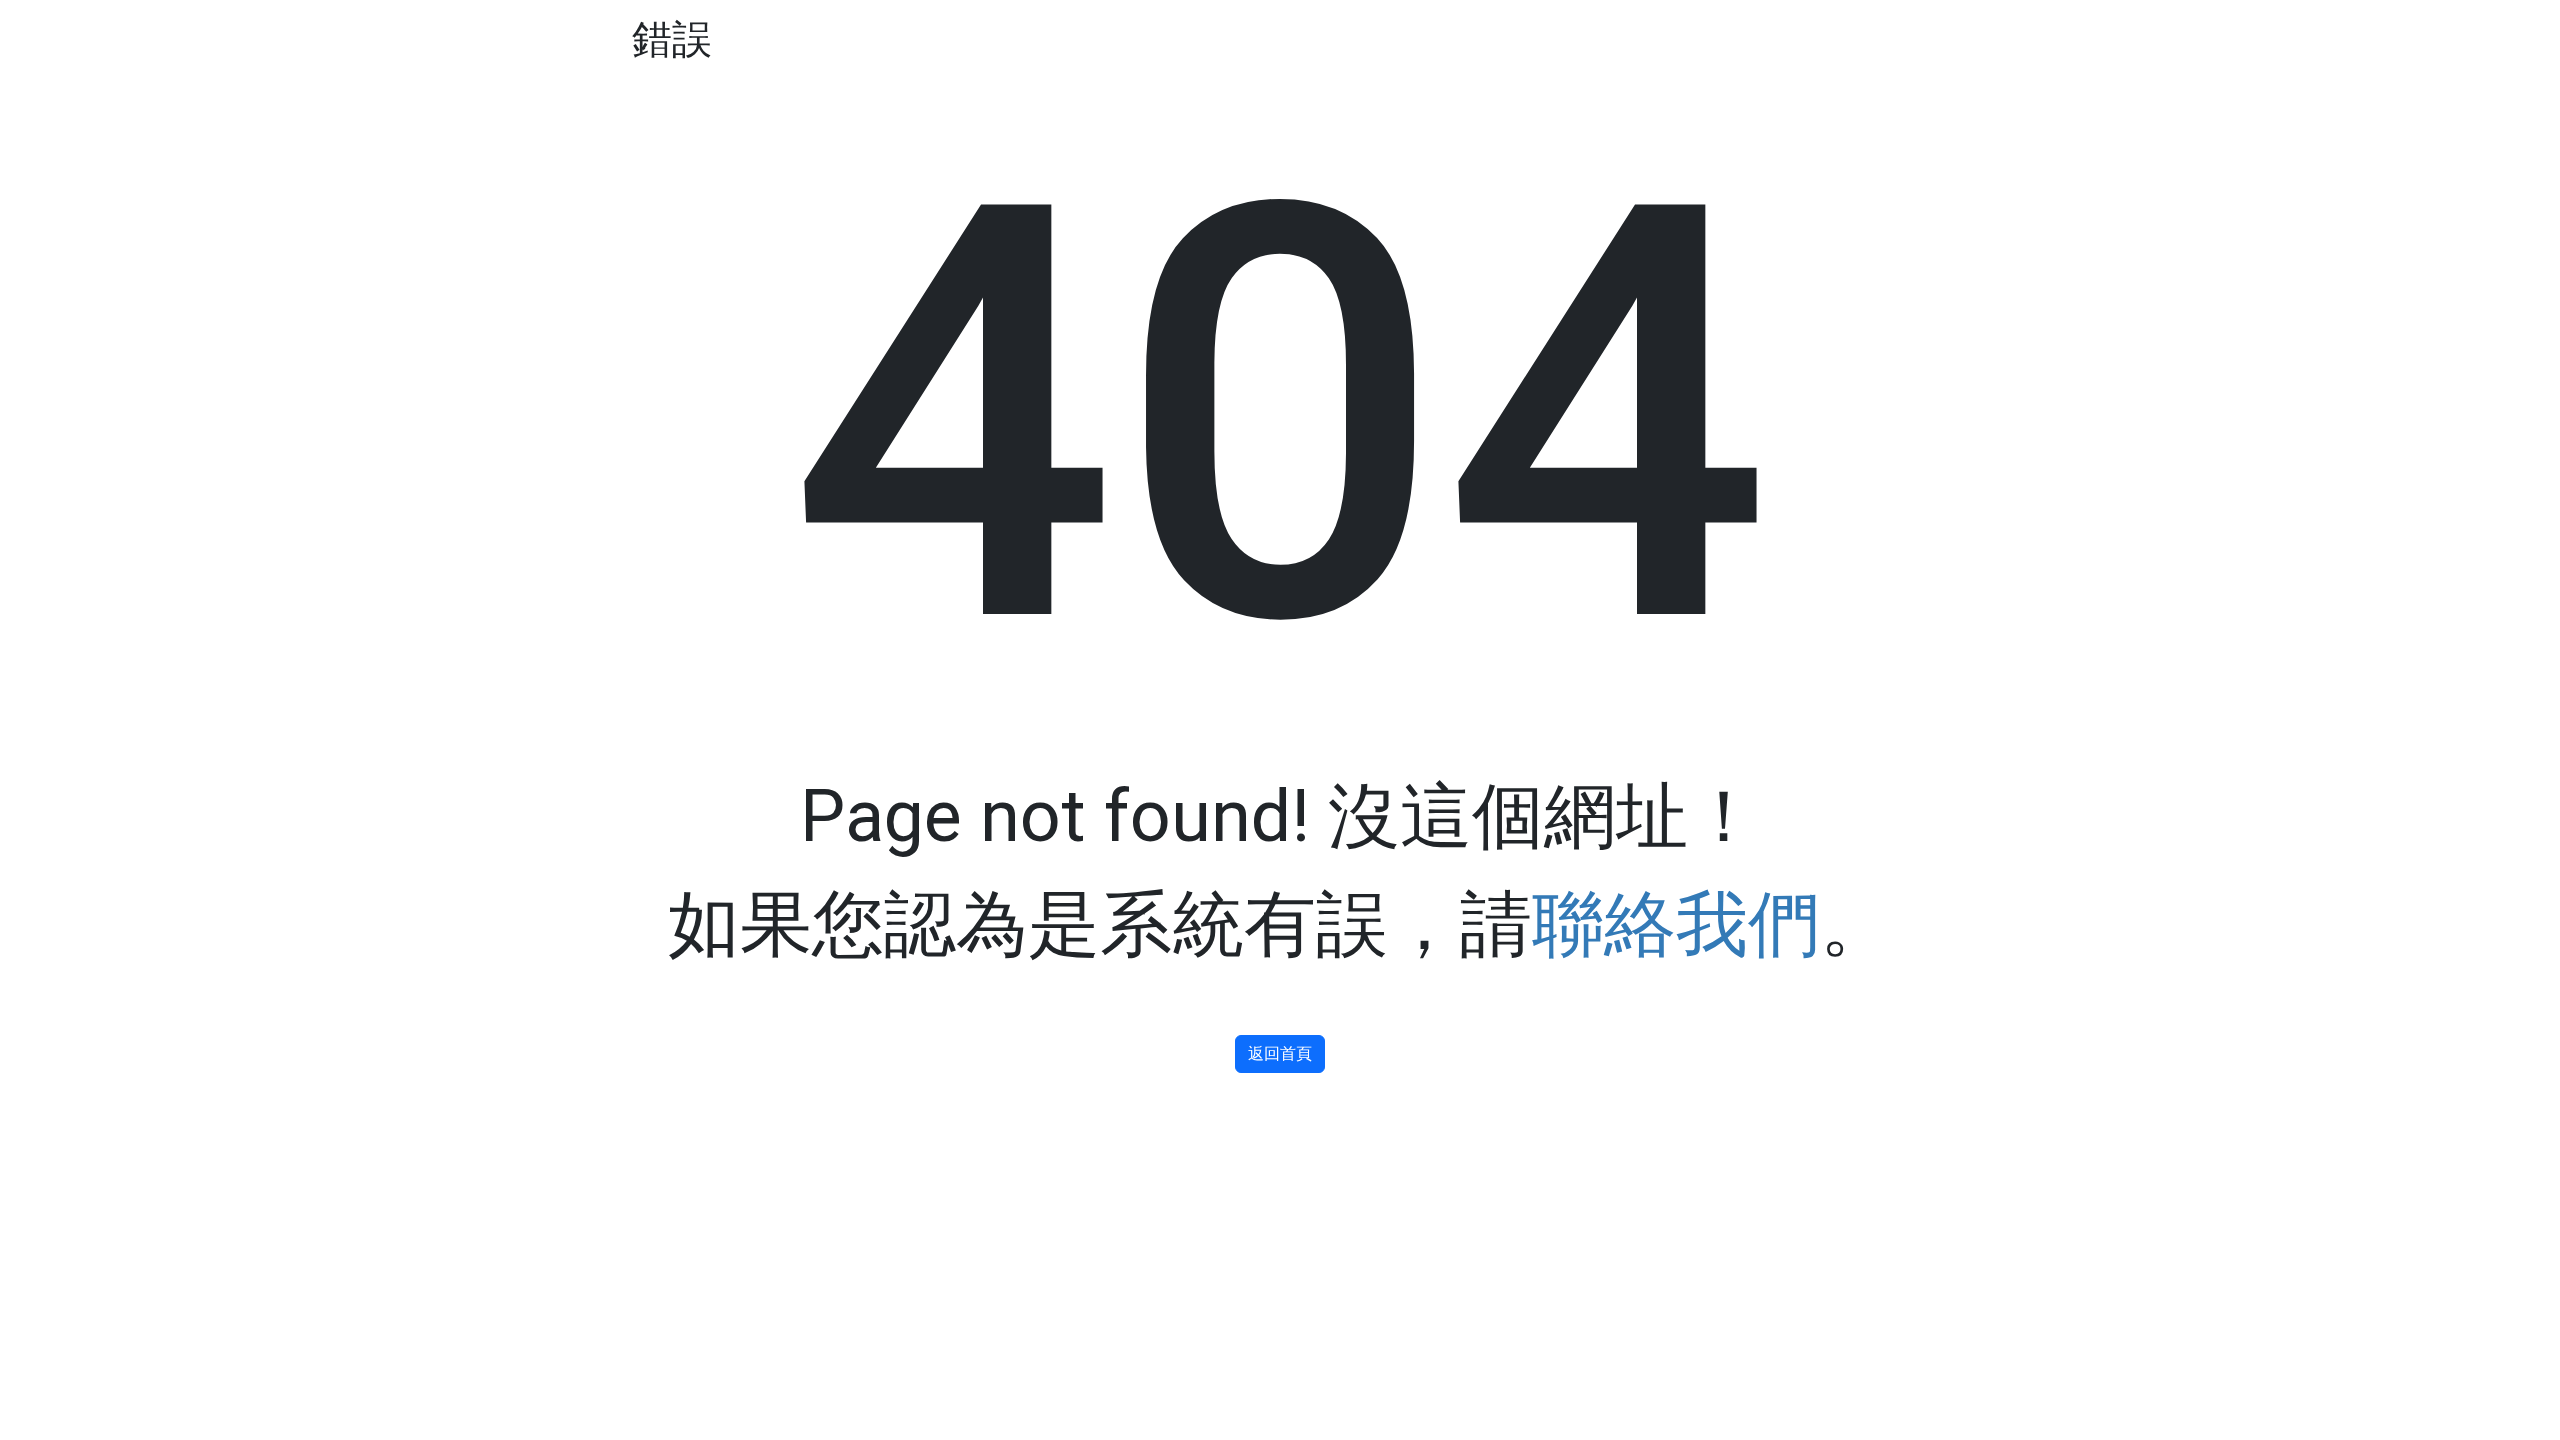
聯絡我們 (1676, 924)
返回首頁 (1280, 1053)
